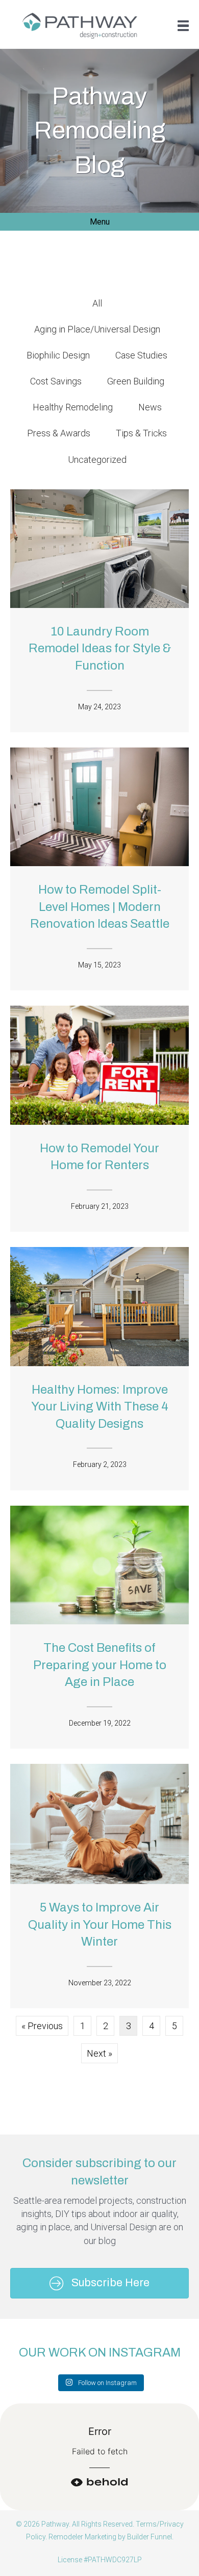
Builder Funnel (150, 2537)
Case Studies (141, 355)
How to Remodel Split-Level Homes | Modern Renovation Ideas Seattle (100, 907)
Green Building (136, 381)
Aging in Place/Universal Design (97, 329)
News (150, 407)
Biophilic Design (58, 355)
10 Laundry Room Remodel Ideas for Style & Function (100, 648)
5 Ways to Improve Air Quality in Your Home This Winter (100, 1924)
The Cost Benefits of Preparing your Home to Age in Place (100, 1665)
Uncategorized (97, 460)
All (97, 303)
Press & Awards (59, 433)
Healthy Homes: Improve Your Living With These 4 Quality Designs (100, 1407)
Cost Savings (56, 381)
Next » (99, 2053)
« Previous (42, 2026)
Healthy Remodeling (73, 407)
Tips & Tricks (141, 433)
